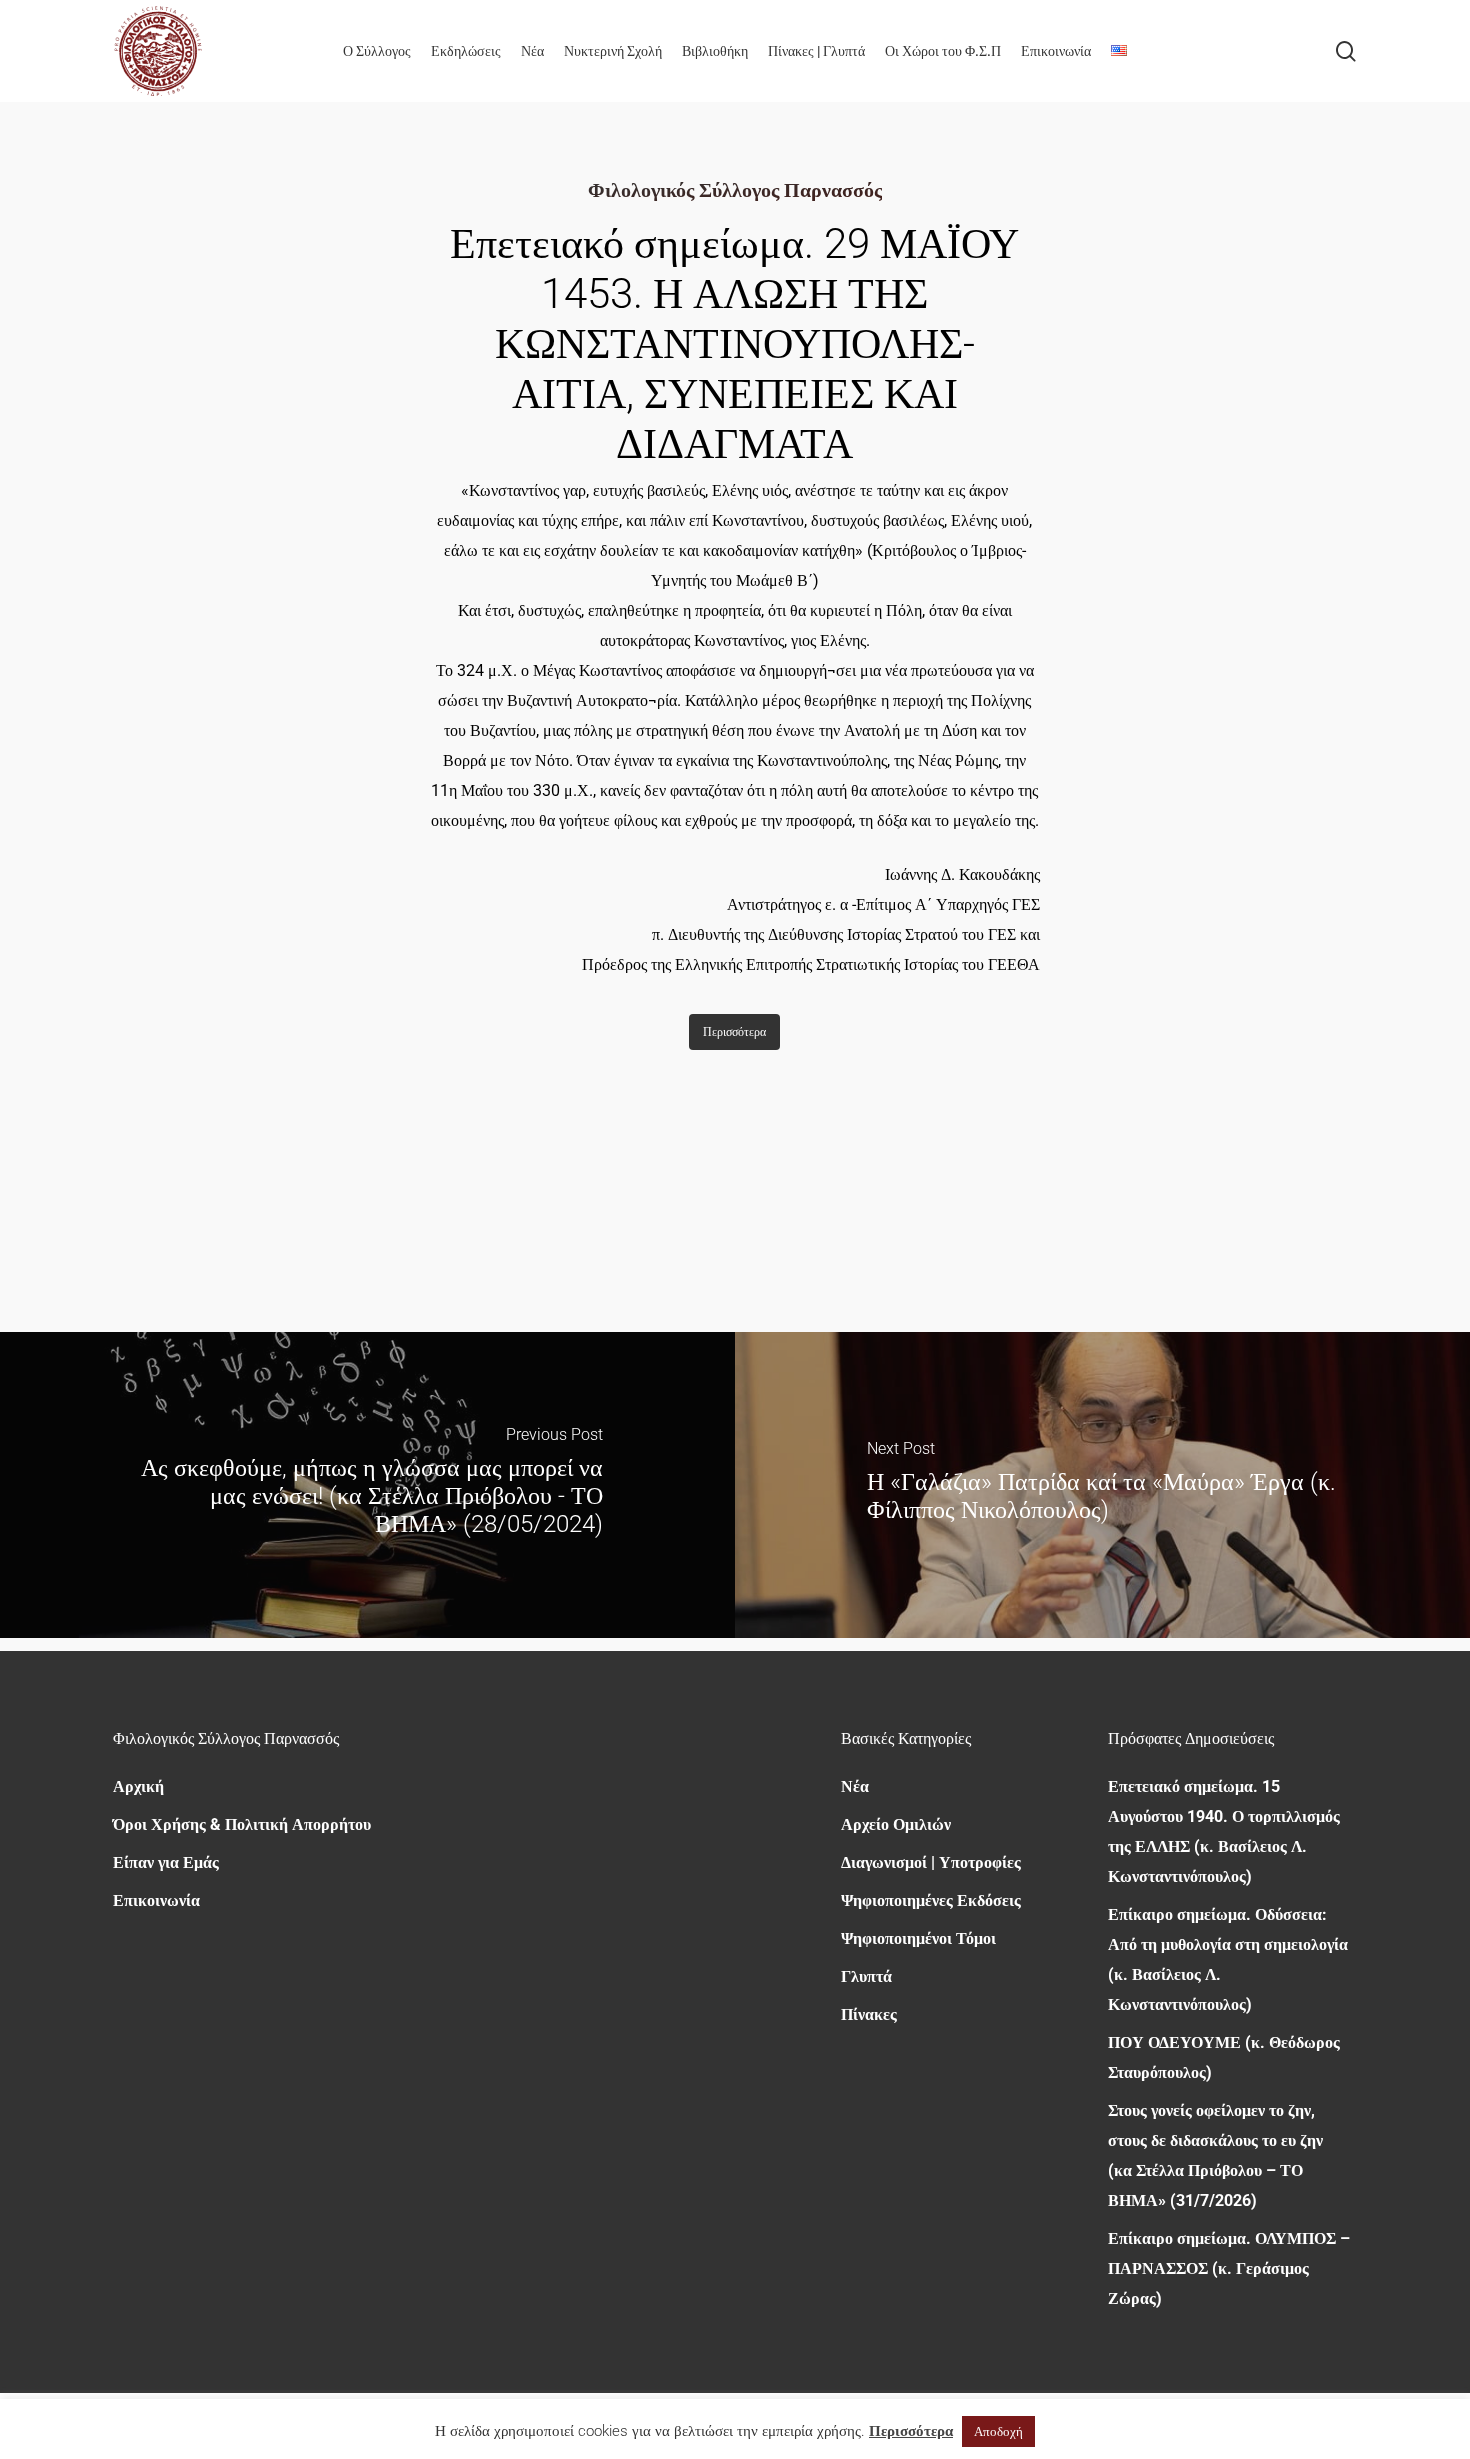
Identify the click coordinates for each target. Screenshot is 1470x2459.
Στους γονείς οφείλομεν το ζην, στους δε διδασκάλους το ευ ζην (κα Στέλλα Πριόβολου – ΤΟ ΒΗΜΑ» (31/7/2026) (1215, 2155)
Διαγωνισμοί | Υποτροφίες (931, 1862)
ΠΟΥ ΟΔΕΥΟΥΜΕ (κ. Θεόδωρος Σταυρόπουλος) (1224, 2057)
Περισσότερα (911, 2431)
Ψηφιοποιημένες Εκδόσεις (931, 1900)
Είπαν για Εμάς (166, 1862)
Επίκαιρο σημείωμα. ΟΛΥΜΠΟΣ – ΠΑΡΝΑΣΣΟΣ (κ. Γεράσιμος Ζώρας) (1229, 2268)
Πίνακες (869, 2014)
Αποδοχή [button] (998, 2431)
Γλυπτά (866, 1976)
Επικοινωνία (156, 1900)
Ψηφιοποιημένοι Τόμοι (918, 1938)
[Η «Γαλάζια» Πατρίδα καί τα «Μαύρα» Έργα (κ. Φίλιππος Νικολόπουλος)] (1102, 1484)
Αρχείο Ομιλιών (896, 1824)
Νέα (855, 1786)
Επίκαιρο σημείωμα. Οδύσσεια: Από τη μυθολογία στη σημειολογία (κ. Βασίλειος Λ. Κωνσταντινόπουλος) (1228, 1959)
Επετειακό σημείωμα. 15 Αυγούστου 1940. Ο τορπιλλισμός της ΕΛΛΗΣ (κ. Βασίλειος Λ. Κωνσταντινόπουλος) (1224, 1831)
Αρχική (138, 1786)
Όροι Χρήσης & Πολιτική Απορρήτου (242, 1824)
